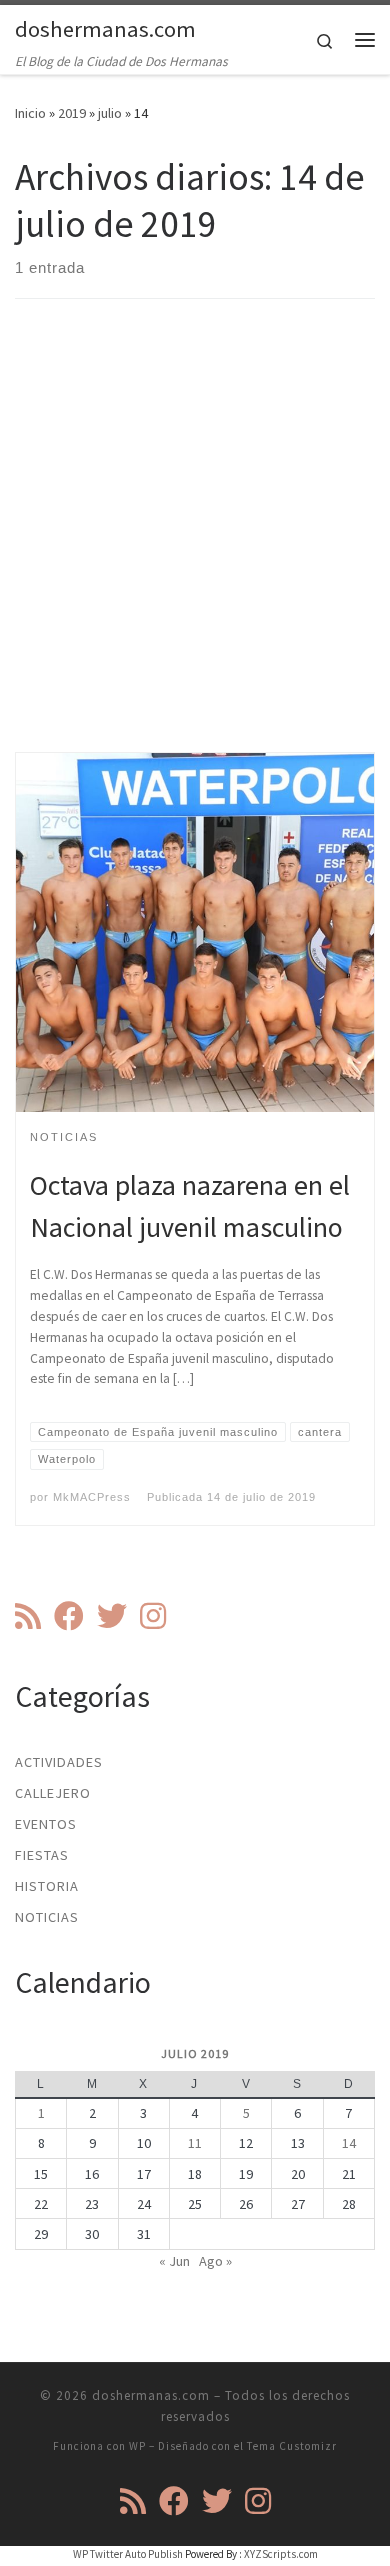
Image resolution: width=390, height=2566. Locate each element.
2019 (72, 113)
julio (110, 113)
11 (195, 2143)
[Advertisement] (195, 543)
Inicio (30, 113)
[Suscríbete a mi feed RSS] (28, 1616)
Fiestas (42, 1855)
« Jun (174, 2261)
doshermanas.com (151, 2395)
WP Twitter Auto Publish (128, 2554)
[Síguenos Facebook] (69, 1616)
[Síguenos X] (112, 1616)
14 (349, 2143)
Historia (47, 1886)
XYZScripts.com (281, 2554)
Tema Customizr (292, 2446)
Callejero (53, 1793)
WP (137, 2446)
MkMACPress (92, 1497)
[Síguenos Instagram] (153, 1616)
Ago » (215, 2261)
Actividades (59, 1762)
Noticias (47, 1917)
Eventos (46, 1824)
